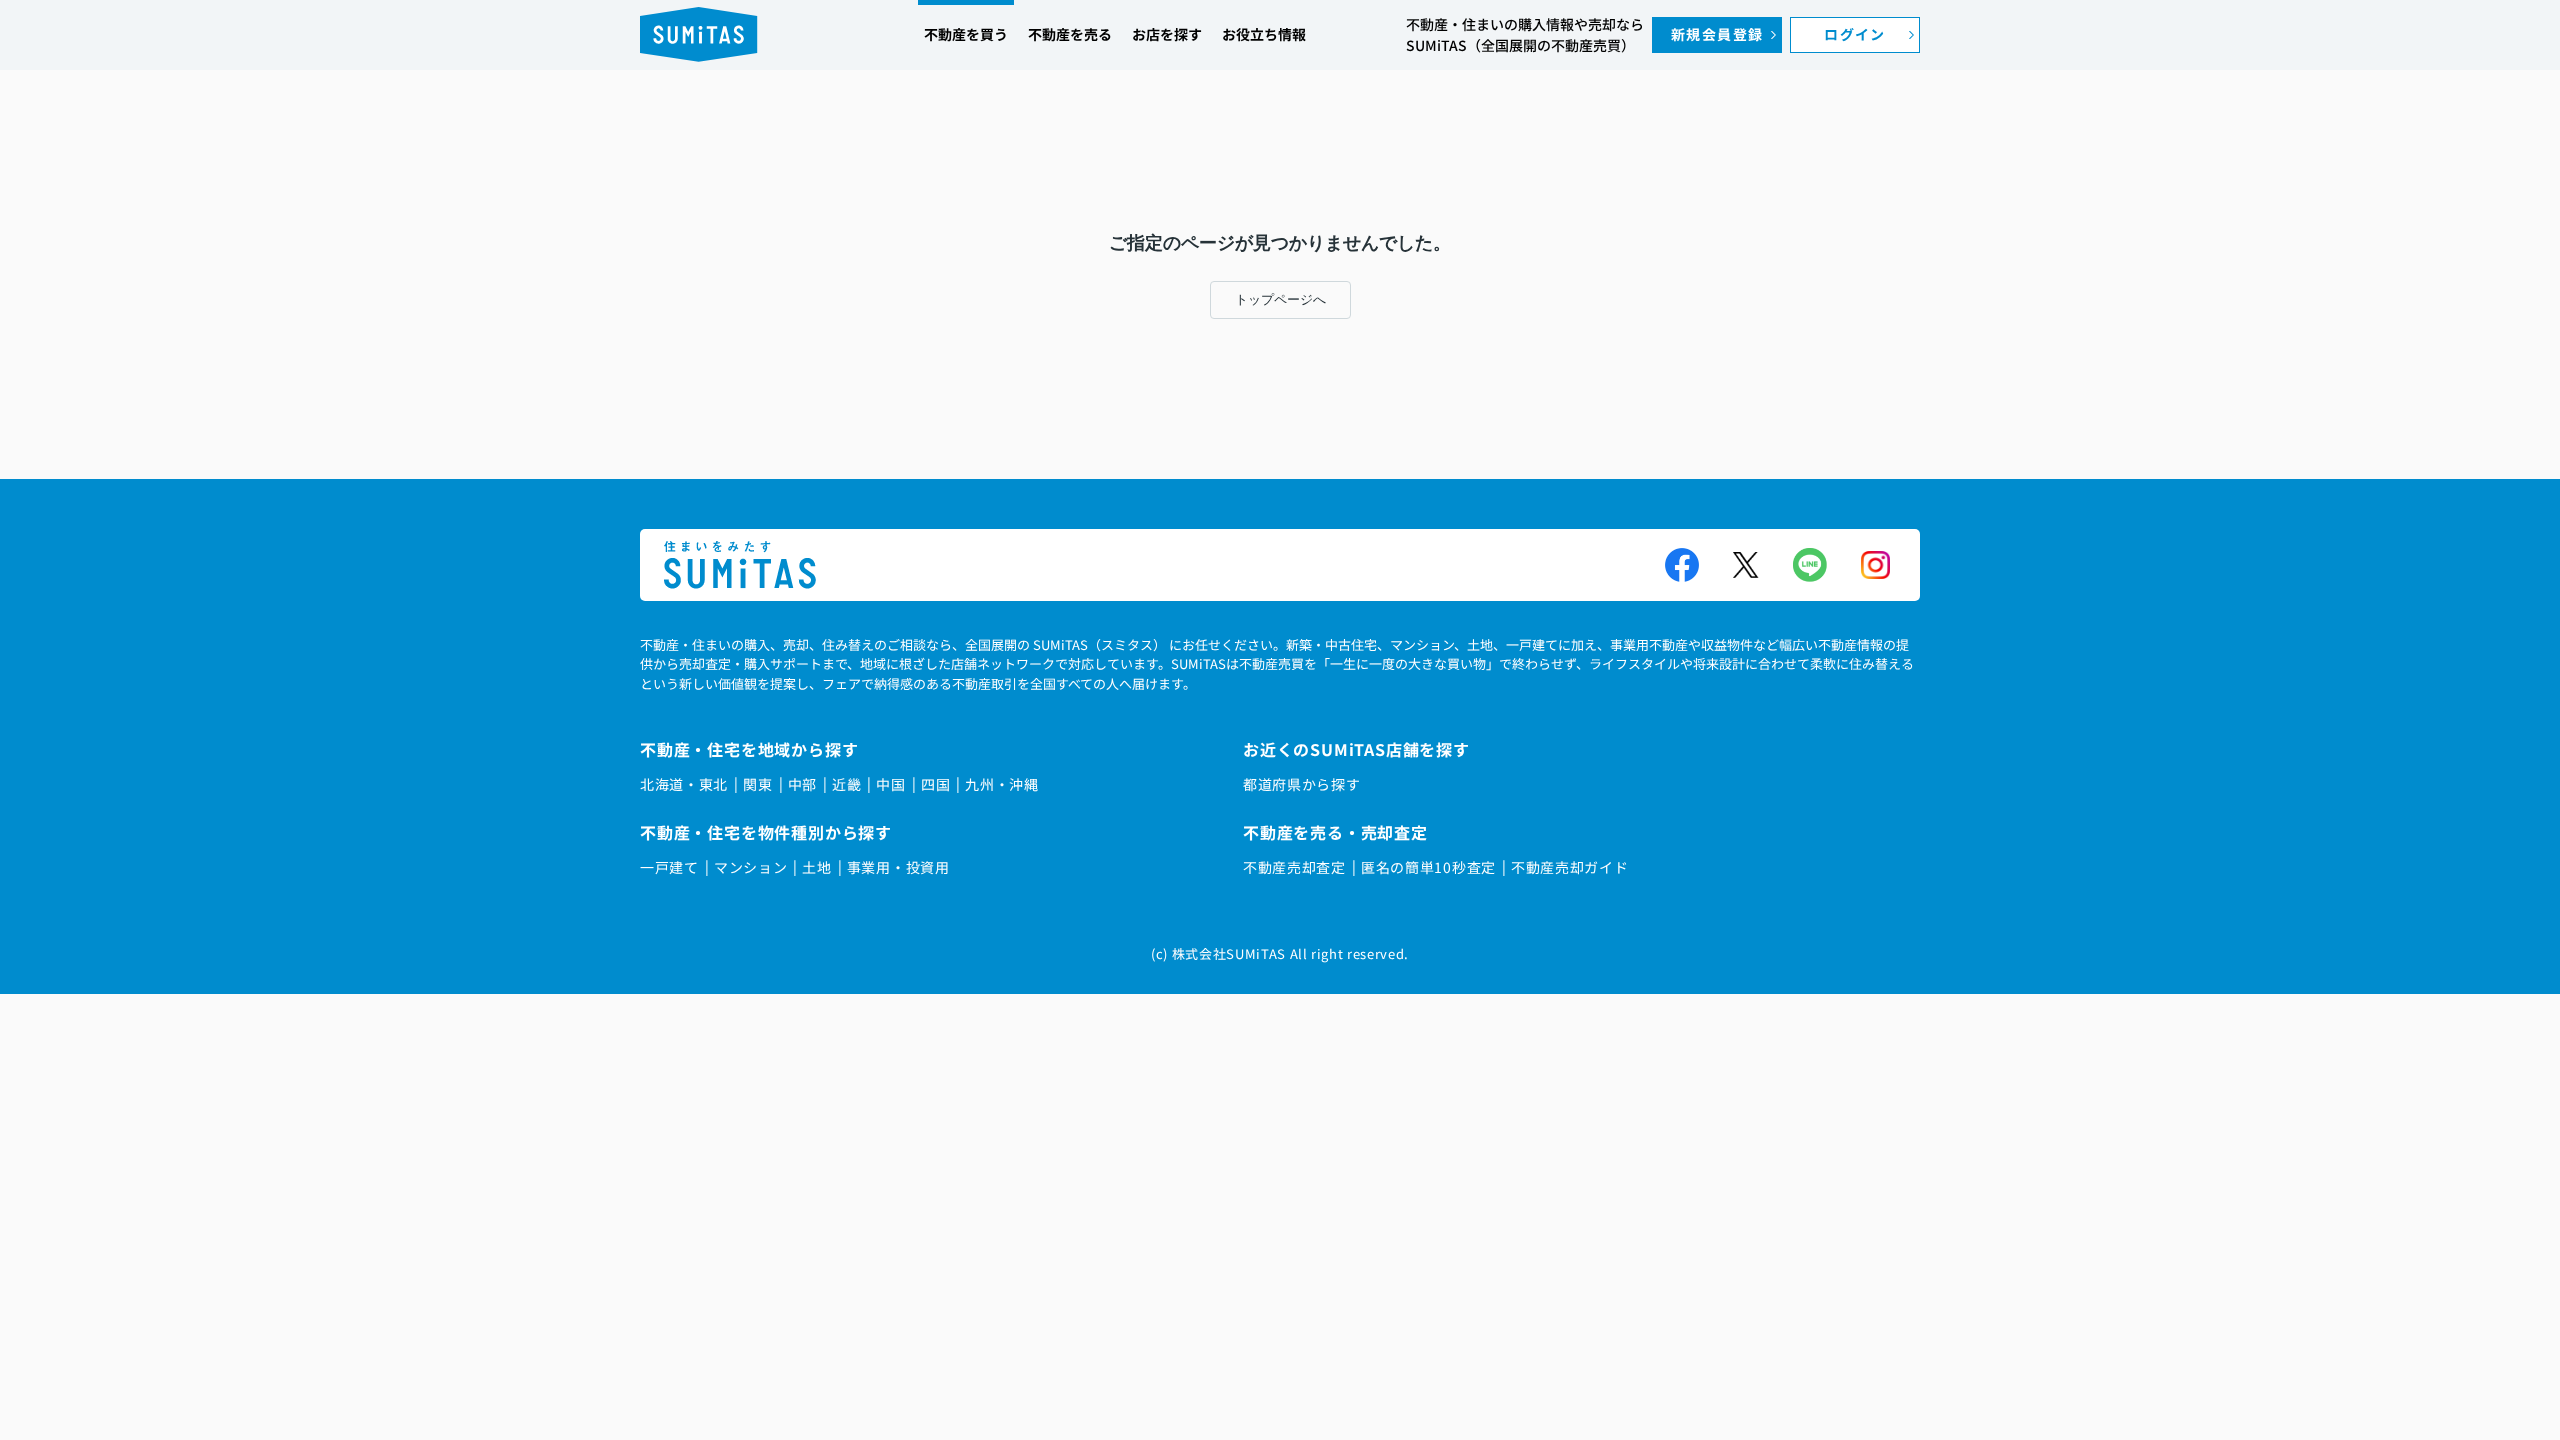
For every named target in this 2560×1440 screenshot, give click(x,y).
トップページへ (1280, 299)
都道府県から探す (1302, 784)
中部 (802, 784)
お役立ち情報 (1264, 34)
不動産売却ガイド (1570, 867)
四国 (935, 784)
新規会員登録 (1717, 34)
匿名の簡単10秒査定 (1428, 867)
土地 (816, 867)
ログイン (1855, 34)
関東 (757, 784)
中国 (890, 784)
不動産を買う (966, 34)
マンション (751, 867)
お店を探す (1167, 34)
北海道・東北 (684, 784)
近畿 (846, 784)
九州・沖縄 (1002, 784)
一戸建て (669, 867)
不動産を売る (1070, 34)
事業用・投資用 (898, 867)
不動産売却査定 (1294, 867)
